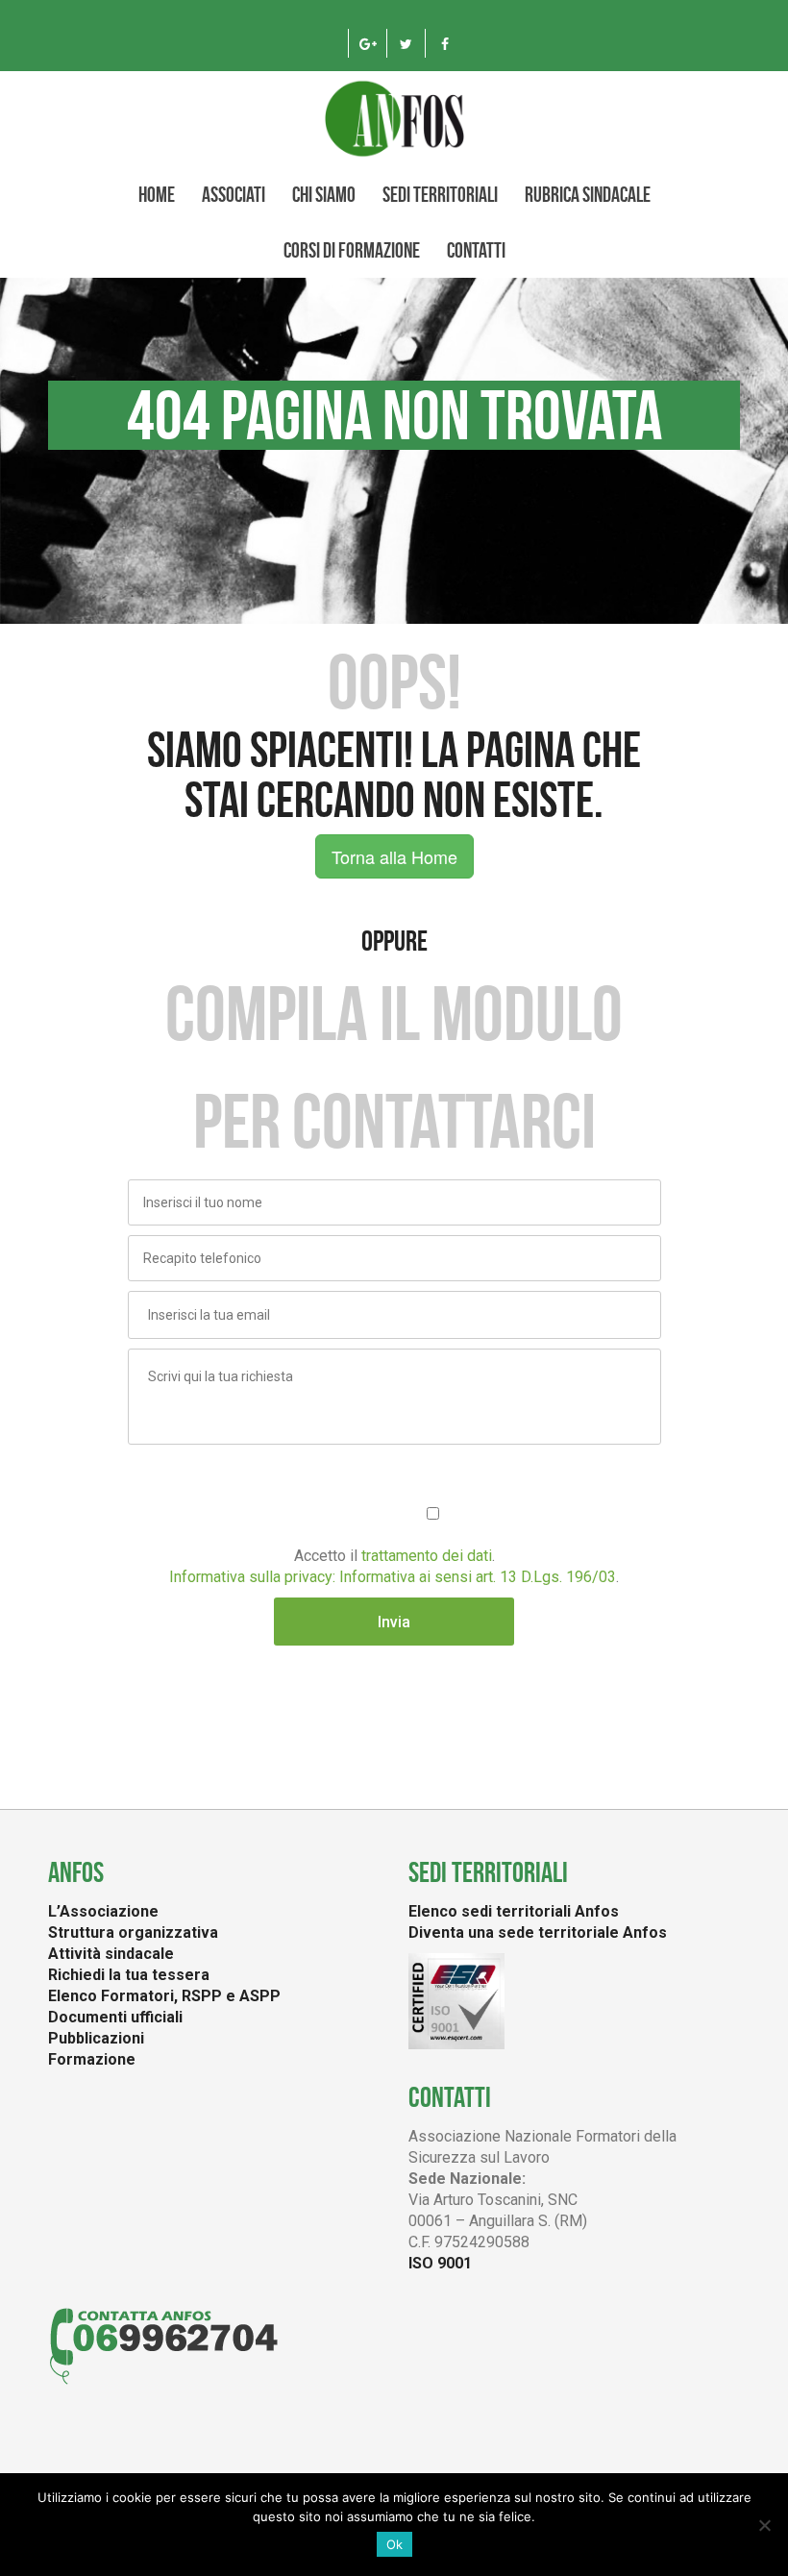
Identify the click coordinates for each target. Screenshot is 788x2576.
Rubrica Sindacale (588, 194)
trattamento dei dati (427, 1556)
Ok (394, 2544)
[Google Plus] (368, 43)
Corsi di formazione (352, 250)
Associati (234, 194)
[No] (764, 2525)
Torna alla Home (394, 856)
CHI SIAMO (324, 194)
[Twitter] (406, 43)
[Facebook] (444, 43)
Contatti (476, 250)
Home (157, 194)
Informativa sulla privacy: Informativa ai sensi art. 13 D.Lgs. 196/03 (393, 1577)
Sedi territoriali (440, 194)
